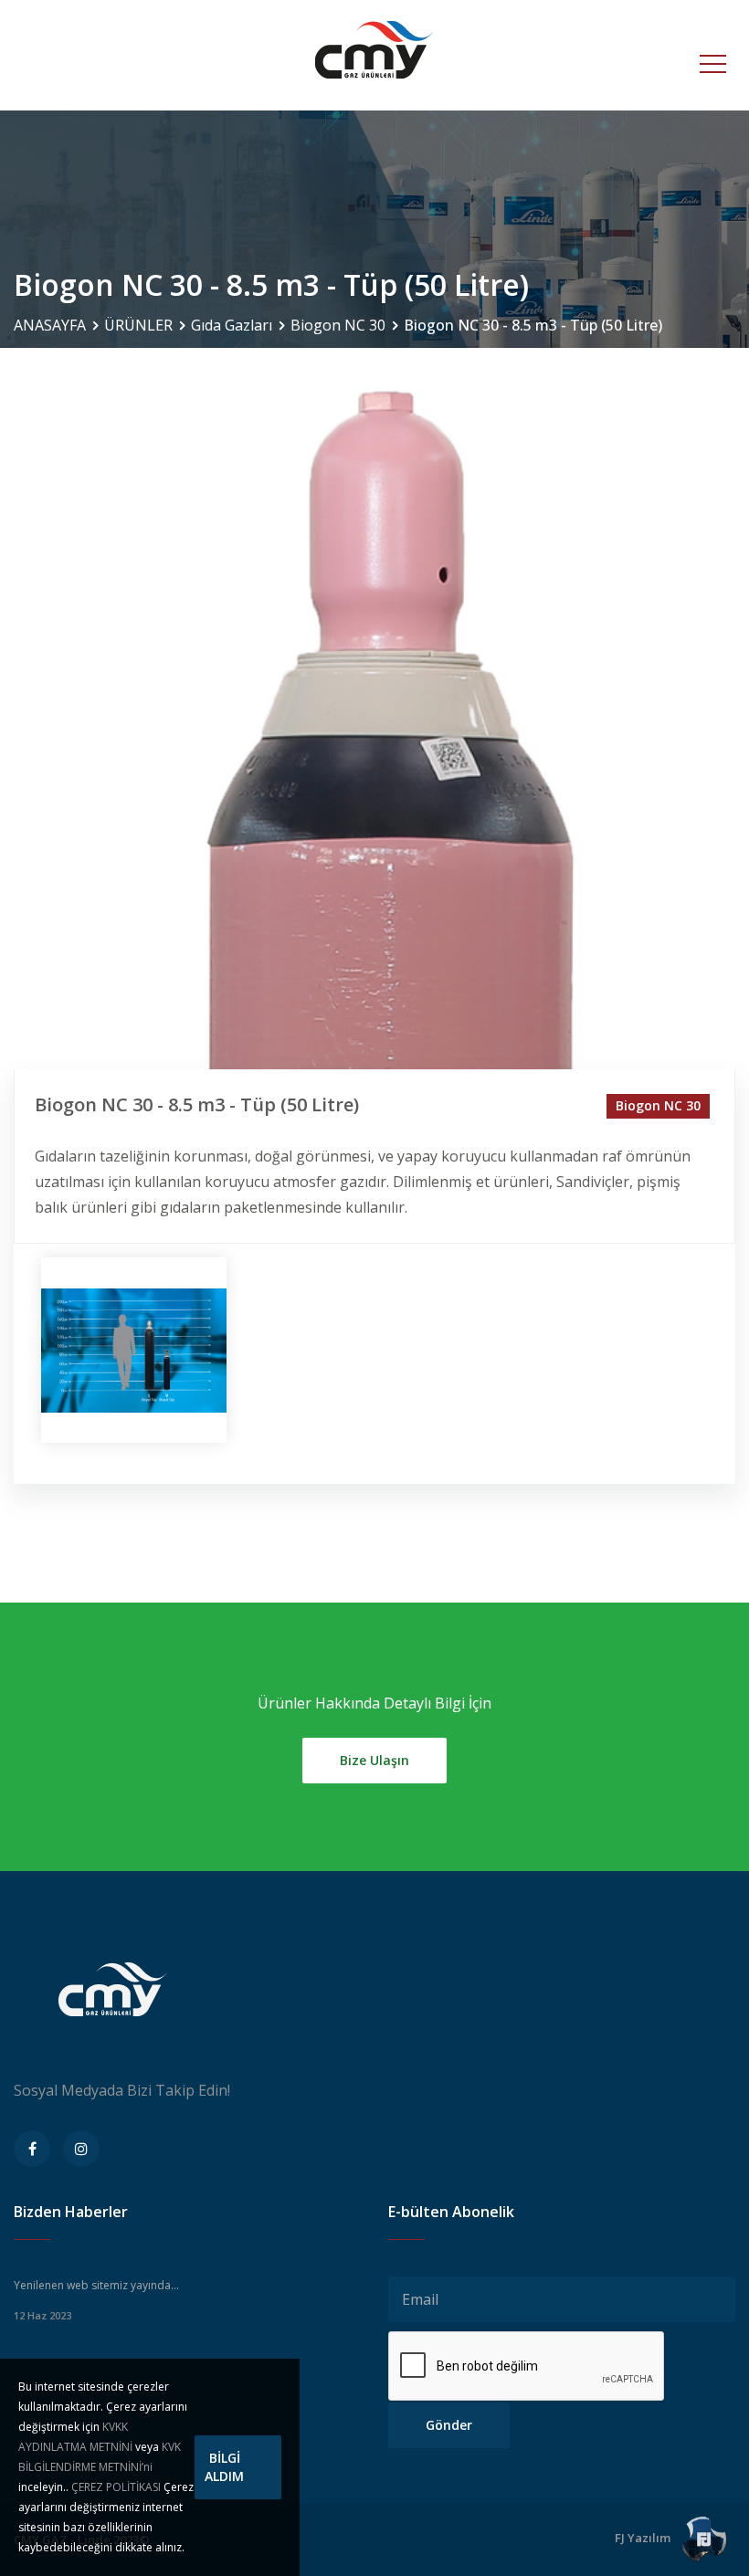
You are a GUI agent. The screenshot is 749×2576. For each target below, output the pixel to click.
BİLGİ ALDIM (224, 2467)
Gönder (449, 2425)
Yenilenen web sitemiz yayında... (96, 2285)
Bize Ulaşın (374, 1760)
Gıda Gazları (232, 325)
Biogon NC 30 (338, 325)
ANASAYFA (50, 325)
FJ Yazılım (644, 2538)
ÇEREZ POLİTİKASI (116, 2487)
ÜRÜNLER (138, 325)
